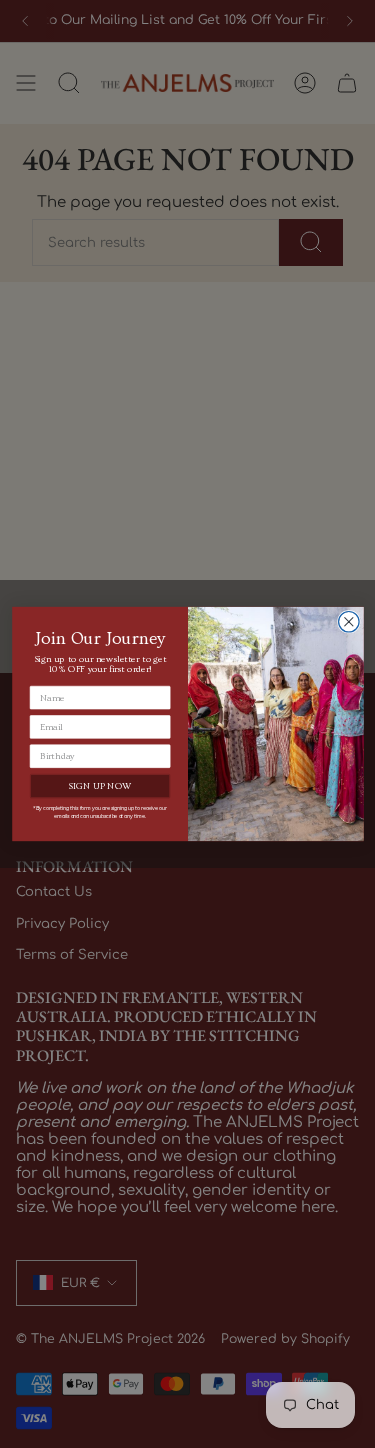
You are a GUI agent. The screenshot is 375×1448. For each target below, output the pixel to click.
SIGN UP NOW (99, 786)
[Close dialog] (348, 622)
